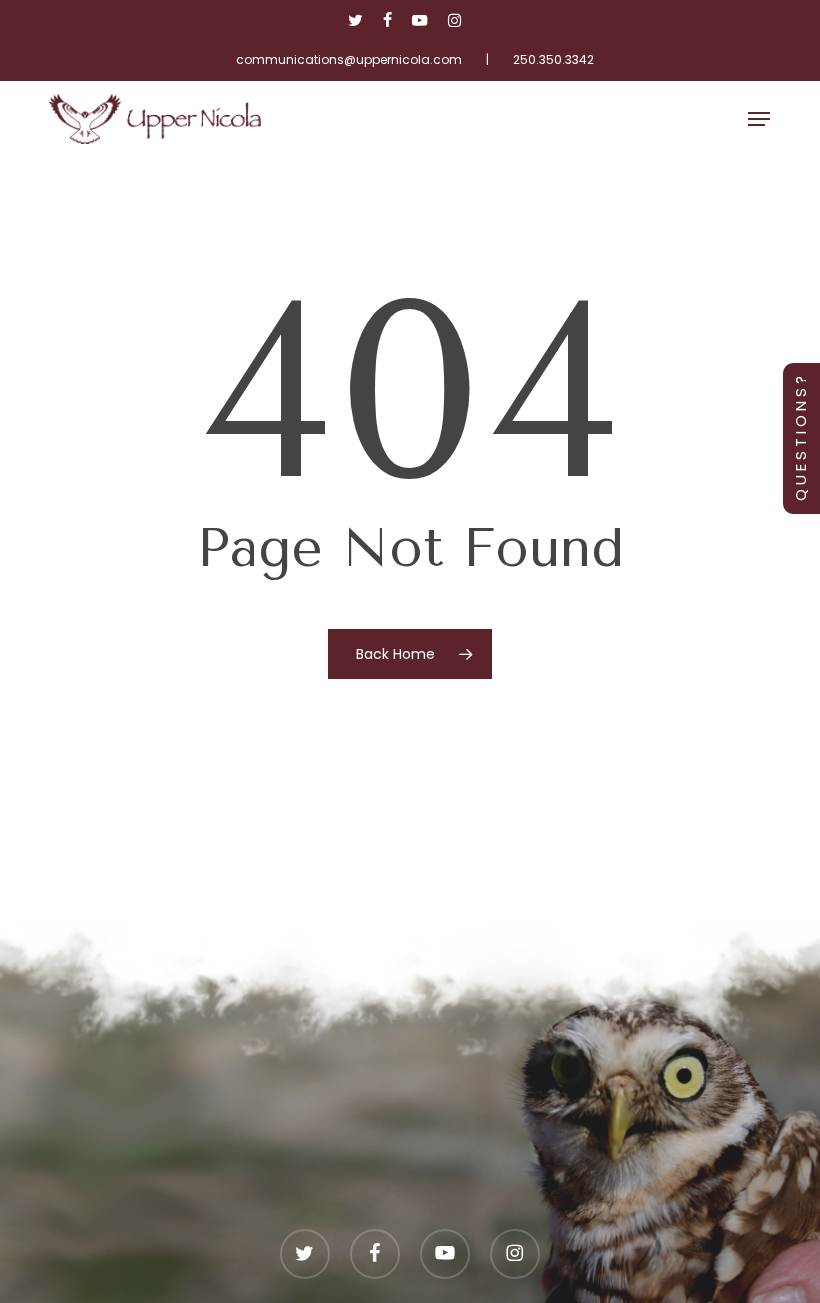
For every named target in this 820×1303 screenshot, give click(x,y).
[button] (759, 119)
